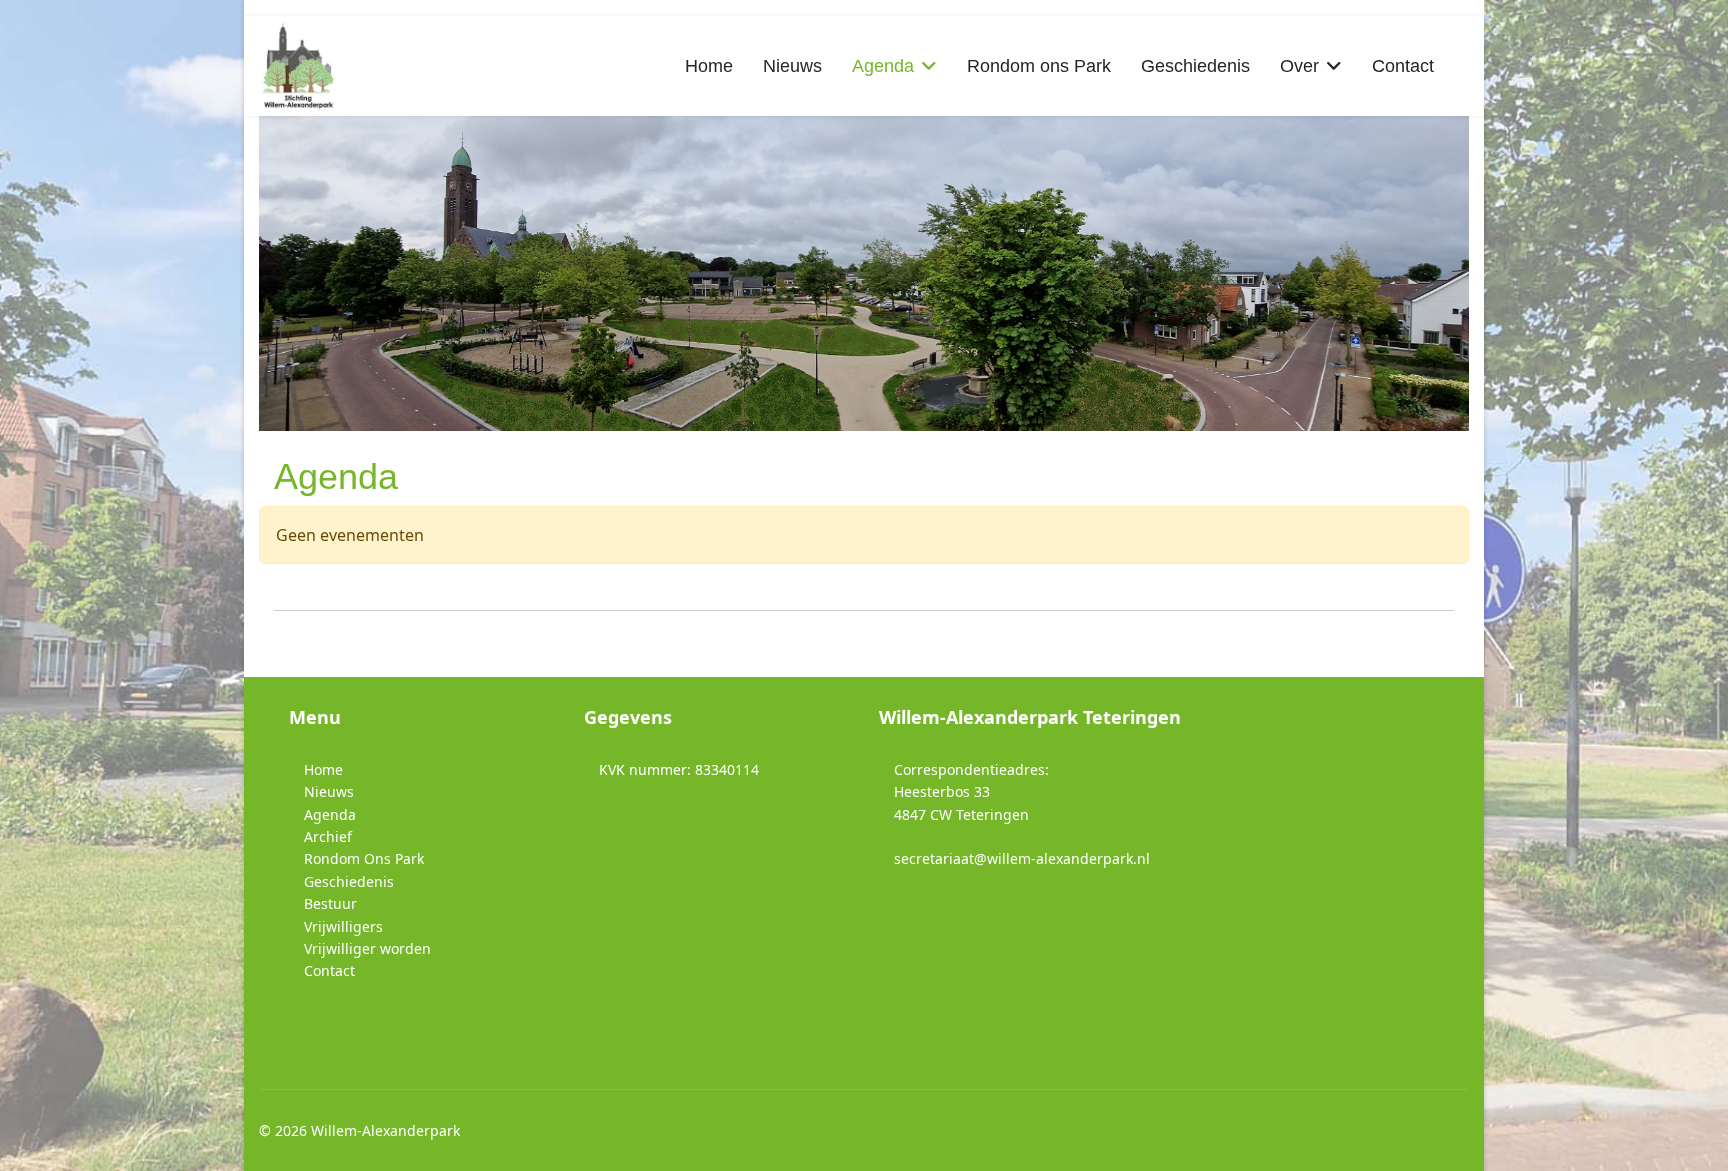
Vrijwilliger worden (367, 948)
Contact (1403, 66)
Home (709, 66)
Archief (328, 836)
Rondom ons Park (1039, 66)
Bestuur (330, 903)
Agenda (883, 66)
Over (1299, 66)
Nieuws (792, 66)
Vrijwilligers (343, 926)
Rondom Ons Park (364, 858)
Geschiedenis (1195, 66)
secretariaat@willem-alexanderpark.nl (1022, 858)
